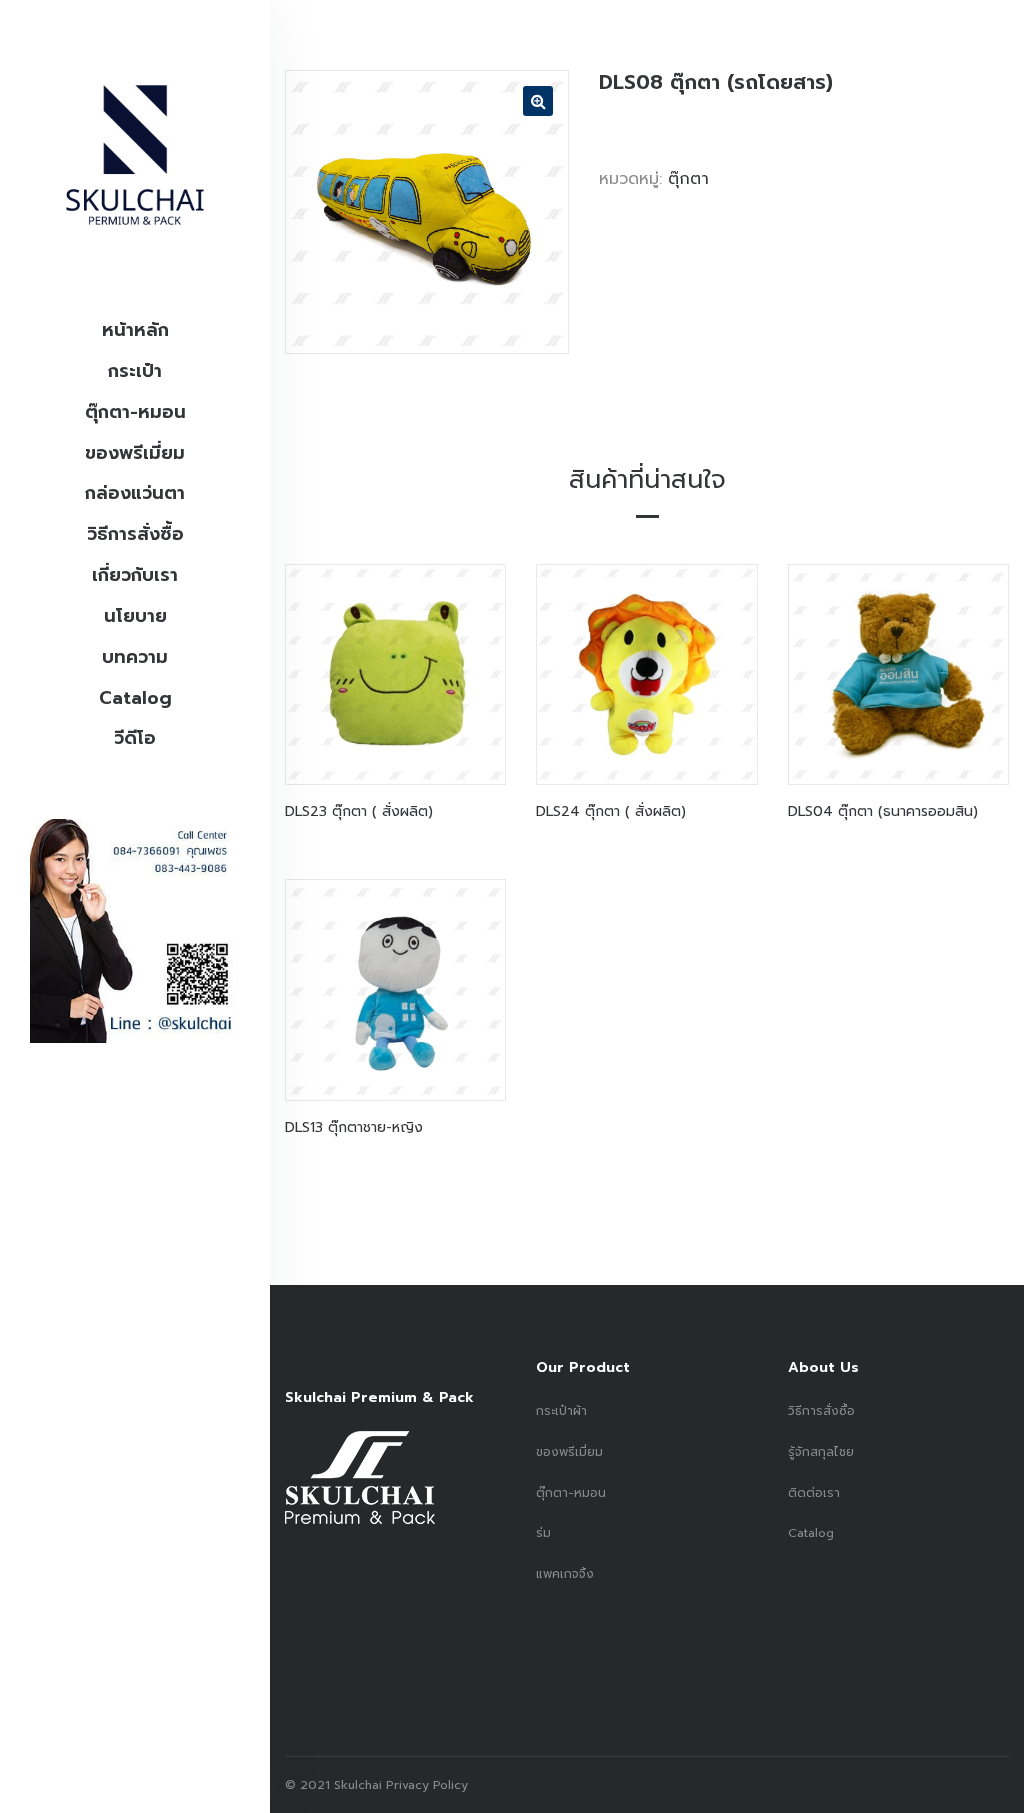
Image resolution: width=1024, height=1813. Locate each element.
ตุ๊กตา (688, 179)
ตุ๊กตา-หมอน (135, 412)
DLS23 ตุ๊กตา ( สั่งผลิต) (359, 811)
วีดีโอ (135, 738)
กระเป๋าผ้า (561, 1411)
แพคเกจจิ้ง (565, 1574)
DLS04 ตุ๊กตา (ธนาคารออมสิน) (883, 811)
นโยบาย (135, 616)
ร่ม (543, 1533)
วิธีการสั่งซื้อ (135, 534)
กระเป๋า (135, 371)
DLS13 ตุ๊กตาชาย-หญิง (354, 1127)
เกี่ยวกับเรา (135, 575)
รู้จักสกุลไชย (821, 1452)
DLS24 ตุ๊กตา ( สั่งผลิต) (611, 811)
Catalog (135, 698)
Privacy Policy (425, 1785)
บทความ (135, 657)
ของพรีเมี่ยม (135, 453)
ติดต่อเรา (814, 1493)
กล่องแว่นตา (135, 493)
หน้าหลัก (135, 330)
